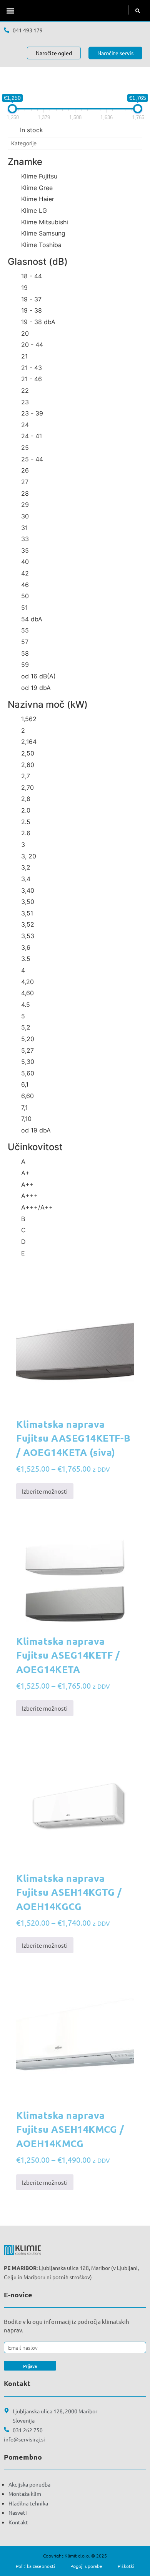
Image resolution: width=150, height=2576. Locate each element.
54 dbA (32, 619)
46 (25, 585)
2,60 (28, 765)
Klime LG (34, 210)
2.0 (26, 810)
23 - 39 (32, 413)
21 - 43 (32, 368)
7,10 (26, 1119)
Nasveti (18, 2512)
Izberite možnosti (45, 1491)
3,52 (28, 924)
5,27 (27, 1050)
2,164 (29, 742)
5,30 (28, 1062)
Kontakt (18, 2522)
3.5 (26, 959)
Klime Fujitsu (39, 176)
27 (25, 482)
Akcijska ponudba (29, 2484)
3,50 (28, 902)
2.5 (26, 822)
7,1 (24, 1107)
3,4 (26, 879)
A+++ (30, 1196)
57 (25, 642)
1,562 (29, 719)
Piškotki (126, 2566)
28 (25, 493)
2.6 (26, 833)
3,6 (26, 947)
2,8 (26, 799)
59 (25, 665)
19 (24, 288)
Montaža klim (25, 2494)
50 (25, 596)
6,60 (27, 1096)
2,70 (27, 787)
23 (25, 402)
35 (25, 550)
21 (24, 356)
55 (25, 630)
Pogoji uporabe (86, 2566)
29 (25, 505)
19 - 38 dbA (38, 322)
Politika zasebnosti (35, 2566)
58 (25, 653)
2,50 (28, 753)
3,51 (27, 913)
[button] (10, 11)
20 (25, 333)
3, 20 (29, 856)
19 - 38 (32, 310)
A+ (25, 1173)
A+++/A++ (37, 1207)
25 (25, 448)
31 (24, 528)
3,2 (26, 867)
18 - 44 (32, 276)
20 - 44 (32, 345)
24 (25, 425)
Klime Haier (38, 199)
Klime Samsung (43, 233)
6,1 (25, 1084)
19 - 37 (31, 299)
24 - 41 (32, 436)
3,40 (28, 890)
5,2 (26, 1027)
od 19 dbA (36, 688)
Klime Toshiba (41, 245)
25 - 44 (32, 459)
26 (25, 470)
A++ (27, 1185)
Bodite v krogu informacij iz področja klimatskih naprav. (67, 2326)
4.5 (26, 1004)
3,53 (28, 936)
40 (25, 562)
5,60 (28, 1073)
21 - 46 (32, 379)
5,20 (28, 1039)
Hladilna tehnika (28, 2503)
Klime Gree (37, 188)
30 (25, 516)
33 (25, 539)
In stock (32, 130)
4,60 (27, 993)
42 (25, 573)
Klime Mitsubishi (45, 222)
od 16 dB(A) (38, 676)
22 (25, 390)
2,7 (26, 776)
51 (24, 607)
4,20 (27, 982)
